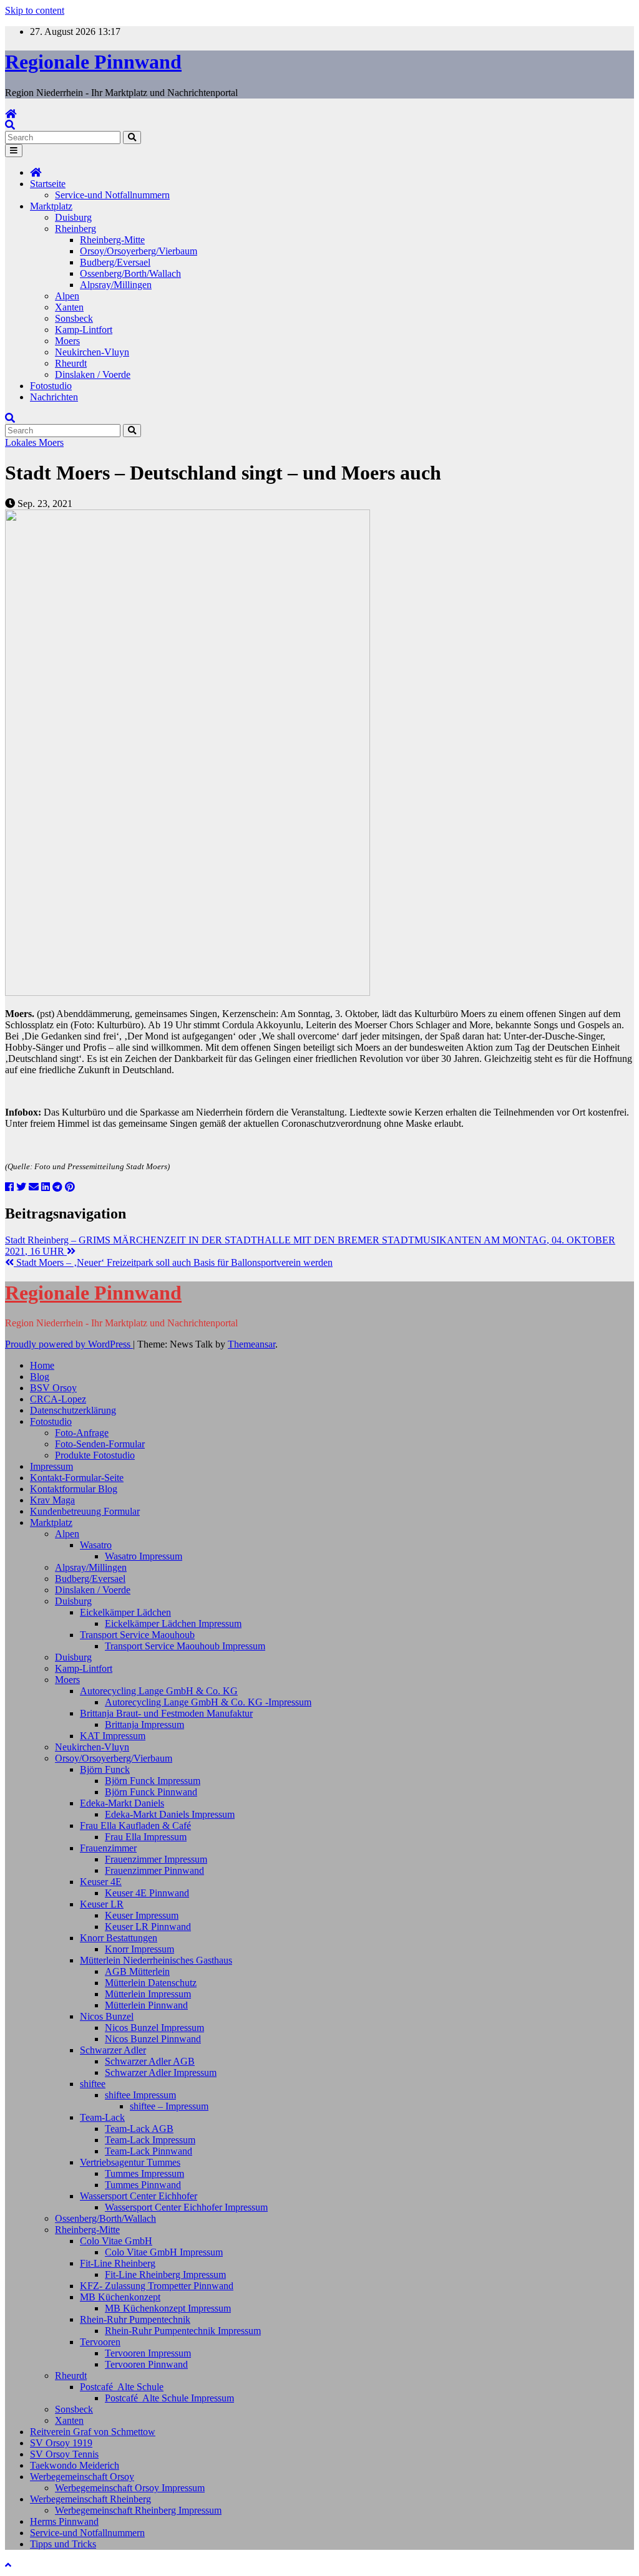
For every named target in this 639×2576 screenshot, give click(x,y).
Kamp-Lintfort (84, 330)
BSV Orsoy (53, 1388)
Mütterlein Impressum (148, 1994)
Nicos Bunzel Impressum (154, 2028)
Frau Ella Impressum (146, 1837)
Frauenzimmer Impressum (156, 1859)
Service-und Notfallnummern (112, 195)
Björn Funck (105, 1769)
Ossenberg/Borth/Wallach (130, 273)
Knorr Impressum (139, 1949)
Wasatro (96, 1545)
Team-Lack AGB (139, 2129)
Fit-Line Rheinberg (118, 2263)
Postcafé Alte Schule (122, 2387)
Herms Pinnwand (64, 2521)
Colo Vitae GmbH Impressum (164, 2252)
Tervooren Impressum (148, 2353)
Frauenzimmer (108, 1848)
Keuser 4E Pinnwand (147, 1893)
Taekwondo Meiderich (75, 2465)
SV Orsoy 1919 (61, 2443)
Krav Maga (52, 1500)
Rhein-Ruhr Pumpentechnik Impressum (183, 2331)
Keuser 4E (101, 1882)
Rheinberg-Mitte (112, 240)
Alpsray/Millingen (116, 285)
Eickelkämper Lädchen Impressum (173, 1623)
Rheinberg (76, 229)
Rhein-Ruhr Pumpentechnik (135, 2319)
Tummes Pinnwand (143, 2185)
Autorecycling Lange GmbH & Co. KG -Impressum (208, 1702)
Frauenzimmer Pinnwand (154, 1870)
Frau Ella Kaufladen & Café (135, 1826)
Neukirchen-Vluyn (92, 352)
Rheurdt (71, 363)
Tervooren (100, 2342)
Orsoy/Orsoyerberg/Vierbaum (139, 251)
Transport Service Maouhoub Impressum (185, 1646)
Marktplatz (51, 206)
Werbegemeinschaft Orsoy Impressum (130, 2488)
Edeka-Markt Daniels (122, 1803)
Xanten (69, 307)
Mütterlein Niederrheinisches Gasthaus (156, 1960)
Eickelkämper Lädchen (125, 1612)
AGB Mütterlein (137, 1971)
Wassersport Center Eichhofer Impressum (186, 2207)
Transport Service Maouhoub (137, 1635)
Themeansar (251, 1344)
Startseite (48, 184)
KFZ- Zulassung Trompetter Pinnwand (157, 2286)
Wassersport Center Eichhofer (139, 2196)
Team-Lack (102, 2117)
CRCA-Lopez (58, 1399)
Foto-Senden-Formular (100, 1444)
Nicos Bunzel (107, 2016)
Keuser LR (102, 1904)
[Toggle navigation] (14, 151)
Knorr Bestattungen (119, 1938)
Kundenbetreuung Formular (85, 1511)
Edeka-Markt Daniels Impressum (170, 1814)
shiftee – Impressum (169, 2106)
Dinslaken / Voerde (93, 374)
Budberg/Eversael (115, 262)
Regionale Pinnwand (93, 62)
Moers (67, 341)
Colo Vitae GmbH (116, 2241)
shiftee (93, 2084)
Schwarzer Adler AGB (150, 2061)
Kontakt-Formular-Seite (77, 1478)
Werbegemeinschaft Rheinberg (90, 2499)
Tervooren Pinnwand (146, 2364)
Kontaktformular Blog (74, 1489)
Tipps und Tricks (63, 2544)
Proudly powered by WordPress (69, 1344)
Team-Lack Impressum (150, 2140)
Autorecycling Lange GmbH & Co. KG (159, 1691)
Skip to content (35, 10)
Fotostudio (51, 386)
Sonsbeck (74, 318)
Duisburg (73, 217)
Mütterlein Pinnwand (146, 2005)
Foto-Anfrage (82, 1433)
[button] (10, 125)
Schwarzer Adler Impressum (161, 2072)
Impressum (51, 1466)
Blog (40, 1377)
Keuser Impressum (142, 1915)
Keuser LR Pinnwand (148, 1927)
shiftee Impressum (140, 2095)
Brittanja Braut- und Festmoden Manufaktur (166, 1713)
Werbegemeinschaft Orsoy (82, 2477)
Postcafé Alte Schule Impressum (169, 2398)
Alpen (67, 296)
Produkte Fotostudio (95, 1455)
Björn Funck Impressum (153, 1781)
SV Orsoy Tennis (64, 2454)
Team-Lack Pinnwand (149, 2151)
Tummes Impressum (144, 2173)
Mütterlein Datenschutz (151, 1983)
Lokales (22, 442)
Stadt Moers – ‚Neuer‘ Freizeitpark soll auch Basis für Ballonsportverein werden (173, 1262)
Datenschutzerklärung (73, 1410)
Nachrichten (54, 397)
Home (42, 1365)
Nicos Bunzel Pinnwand (153, 2039)
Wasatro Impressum (144, 1556)
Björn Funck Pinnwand (151, 1792)
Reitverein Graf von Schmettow (93, 2432)
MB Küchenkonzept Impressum (168, 2308)
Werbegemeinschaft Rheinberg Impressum (138, 2510)
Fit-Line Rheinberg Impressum (165, 2275)
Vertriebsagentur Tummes (130, 2162)
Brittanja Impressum (144, 1725)
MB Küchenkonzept (120, 2297)
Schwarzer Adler (113, 2050)
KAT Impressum (113, 1736)
